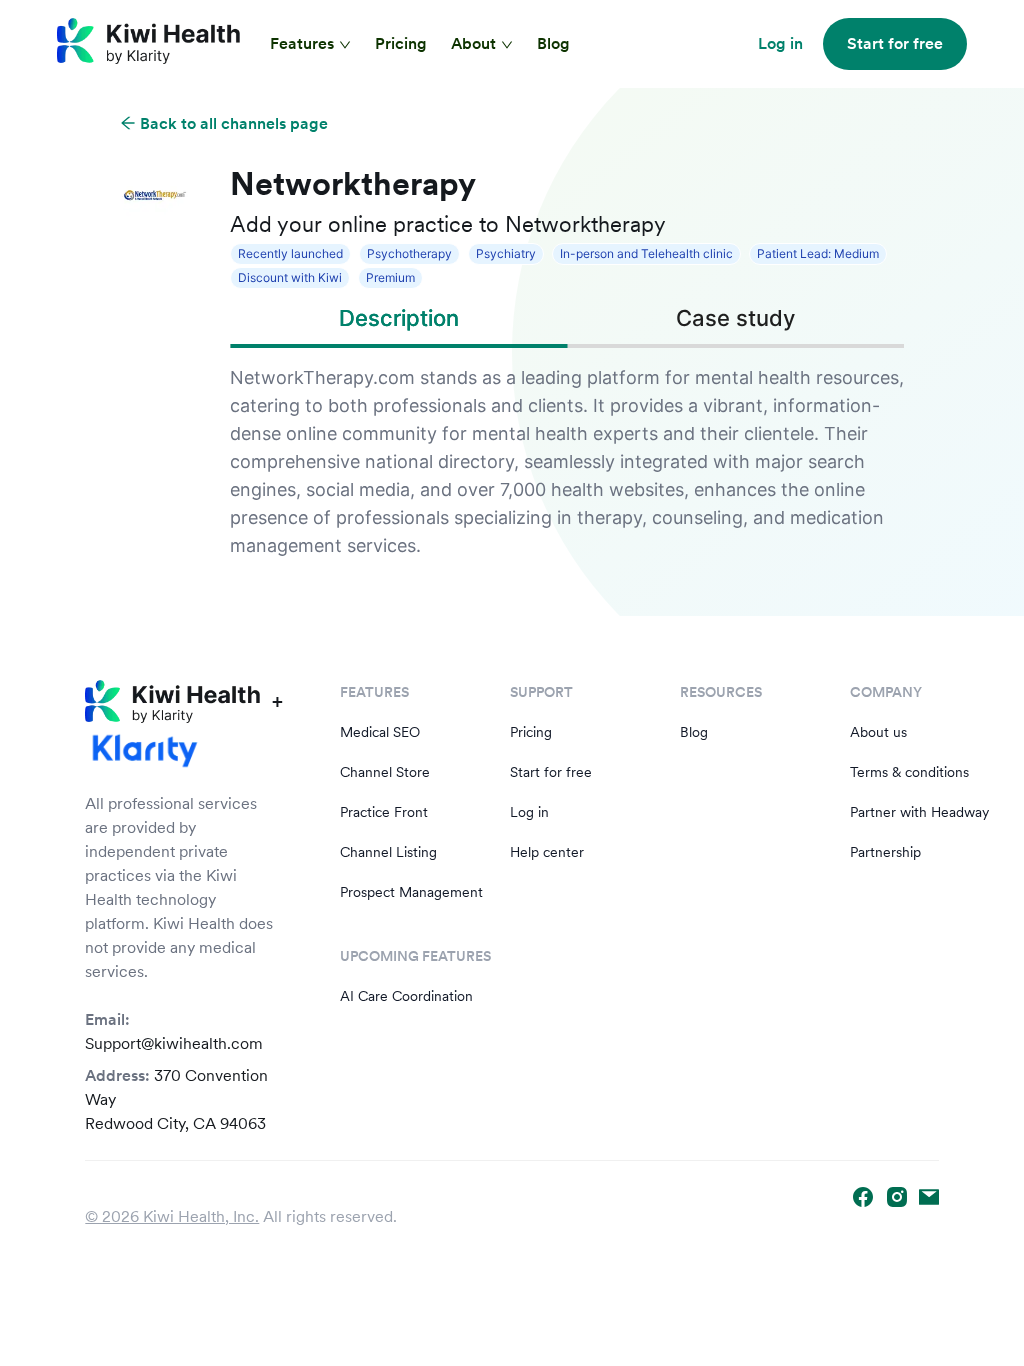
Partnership (885, 852)
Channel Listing (388, 852)
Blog (553, 43)
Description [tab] (399, 318)
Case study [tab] (735, 318)
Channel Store (385, 772)
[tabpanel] (567, 462)
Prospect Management (411, 892)
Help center (547, 852)
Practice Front (384, 812)
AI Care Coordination (406, 996)
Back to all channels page (232, 123)
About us (878, 732)
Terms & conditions (909, 772)
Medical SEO (380, 732)
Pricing (401, 43)
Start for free (551, 772)
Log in (529, 812)
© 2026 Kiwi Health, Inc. (172, 1216)
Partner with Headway (919, 812)
